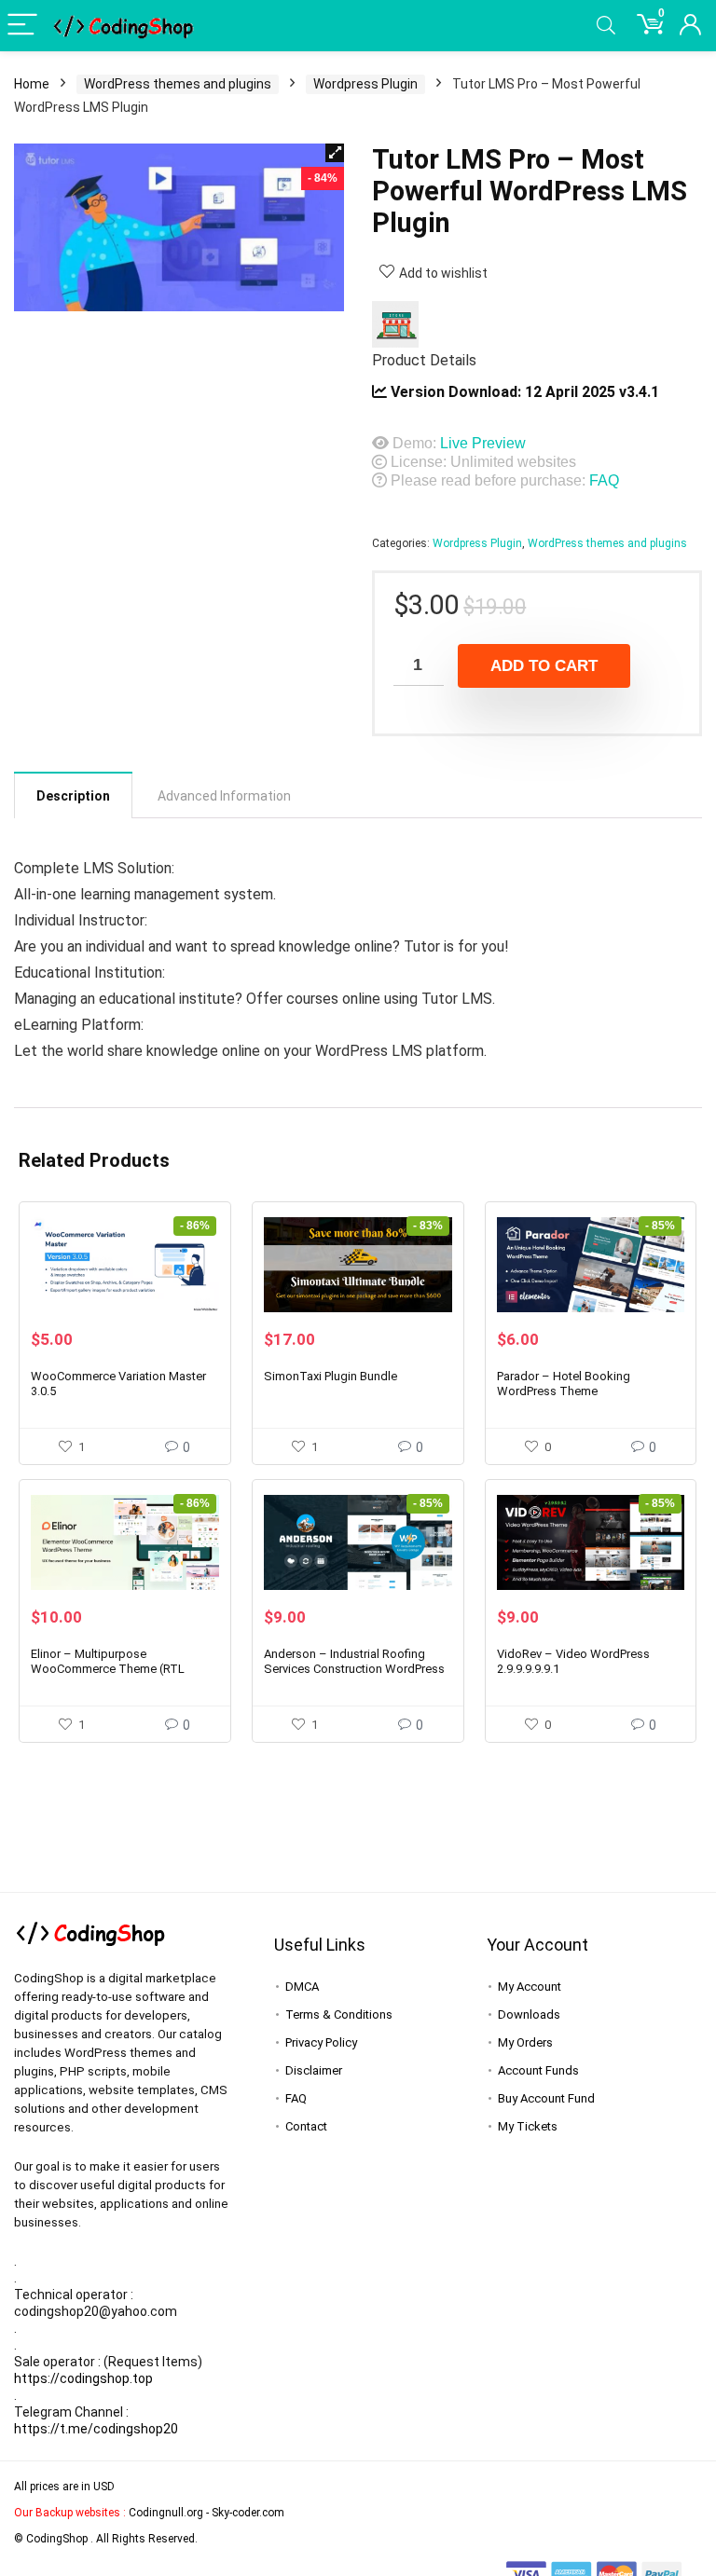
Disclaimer (314, 2070)
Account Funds (538, 2070)
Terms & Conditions (339, 2014)
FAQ (604, 480)
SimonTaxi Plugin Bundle (330, 1376)
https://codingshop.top (83, 2378)
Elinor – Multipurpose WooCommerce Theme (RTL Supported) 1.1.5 (108, 1669)
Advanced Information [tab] (224, 796)
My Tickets (528, 2126)
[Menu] (22, 26)
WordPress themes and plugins (178, 84)
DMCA (302, 1987)
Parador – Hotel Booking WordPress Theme (564, 1384)
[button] (335, 153)
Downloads (529, 2014)
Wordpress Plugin (365, 84)
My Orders (525, 2042)
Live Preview (483, 443)
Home (32, 84)
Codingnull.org (166, 2513)
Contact (306, 2126)
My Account (530, 1987)
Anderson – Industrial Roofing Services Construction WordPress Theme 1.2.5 (354, 1669)
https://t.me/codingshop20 (96, 2429)
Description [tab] (73, 796)
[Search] (606, 26)
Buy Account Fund (546, 2098)
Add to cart (544, 666)
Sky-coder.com (248, 2513)
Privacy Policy (321, 2042)
